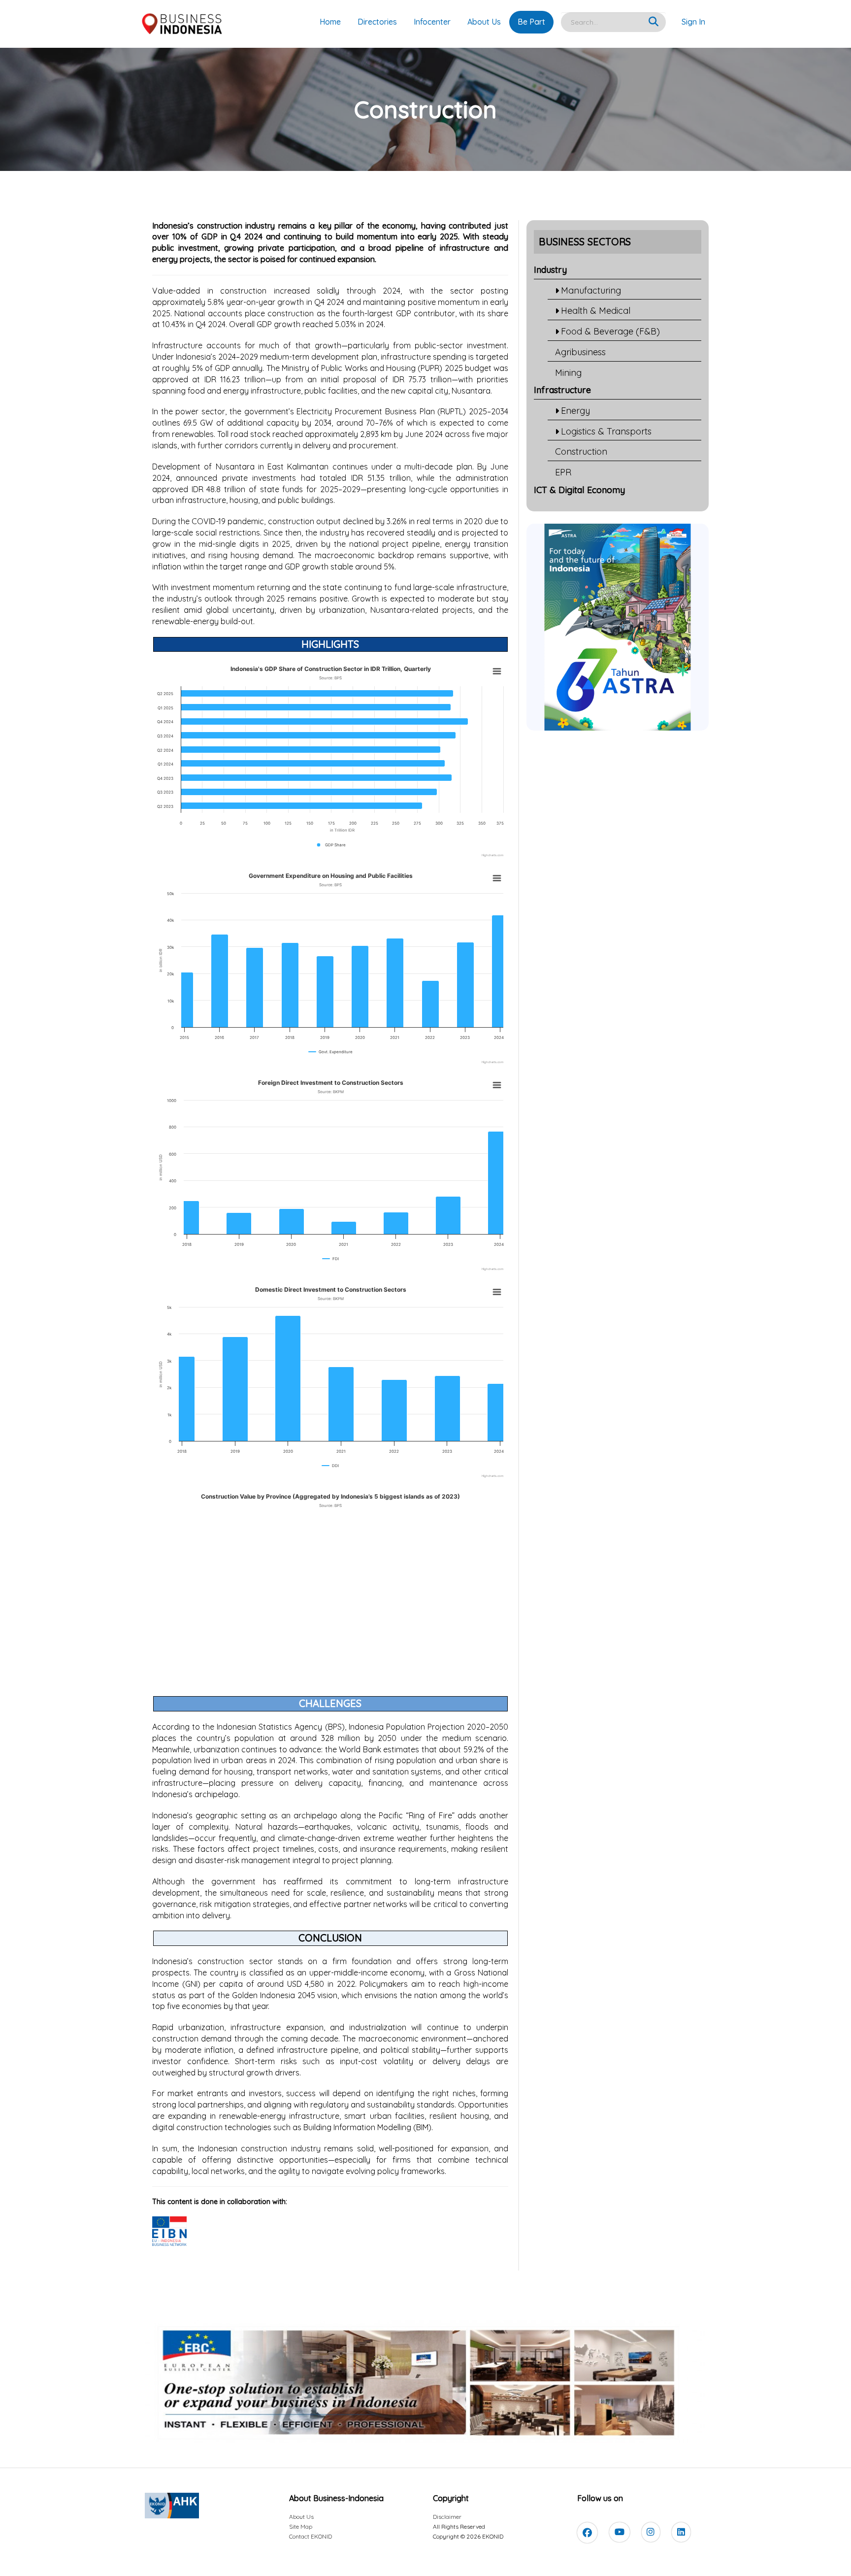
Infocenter (432, 22)
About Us (484, 22)
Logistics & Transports (606, 431)
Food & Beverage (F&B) (610, 331)
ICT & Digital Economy (579, 490)
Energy (575, 411)
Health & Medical (596, 311)
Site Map (301, 2526)
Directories (377, 22)
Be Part (531, 22)
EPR (563, 472)
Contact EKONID (311, 2536)
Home (330, 22)
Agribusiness (580, 352)
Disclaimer (447, 2517)
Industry (550, 270)
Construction (581, 452)
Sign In (693, 22)
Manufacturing (591, 290)
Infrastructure (562, 390)
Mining (568, 373)
